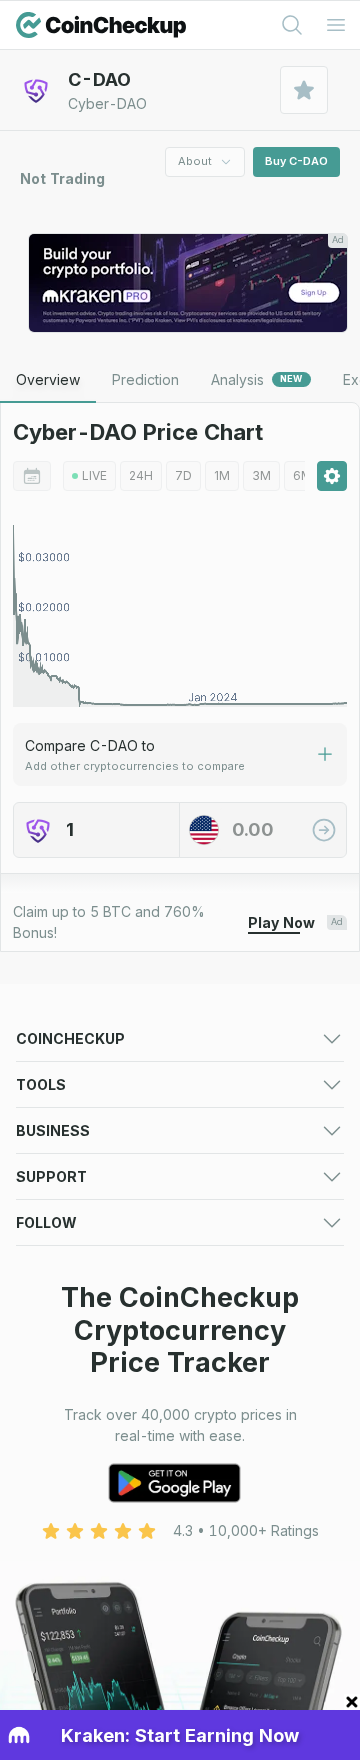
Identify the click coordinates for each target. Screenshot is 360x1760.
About (195, 161)
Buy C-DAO (296, 161)
